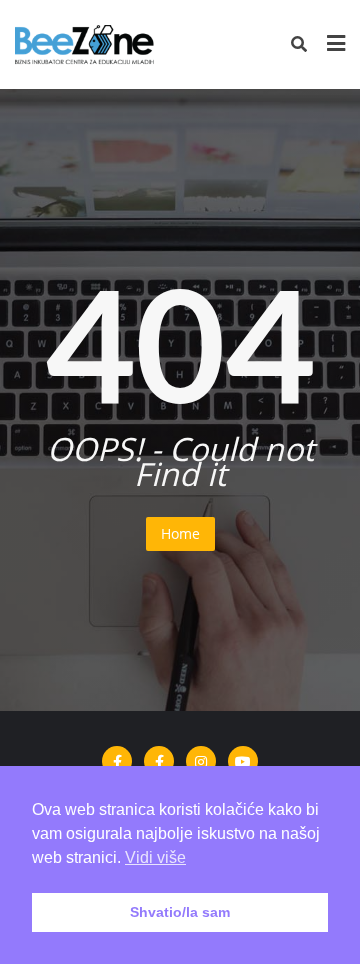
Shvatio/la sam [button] (180, 912)
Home (180, 533)
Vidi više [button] (155, 857)
